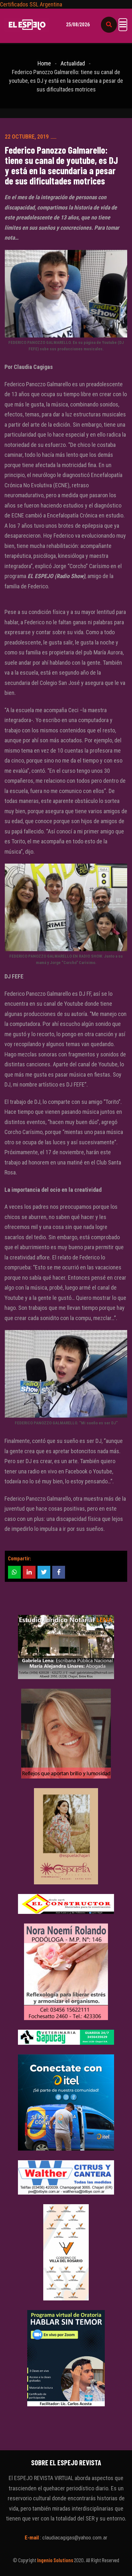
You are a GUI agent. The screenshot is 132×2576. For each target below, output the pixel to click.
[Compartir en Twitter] (44, 1572)
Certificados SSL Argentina (31, 4)
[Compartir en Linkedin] (29, 1572)
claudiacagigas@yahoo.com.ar (75, 2538)
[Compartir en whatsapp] (14, 1572)
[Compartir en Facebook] (59, 1572)
